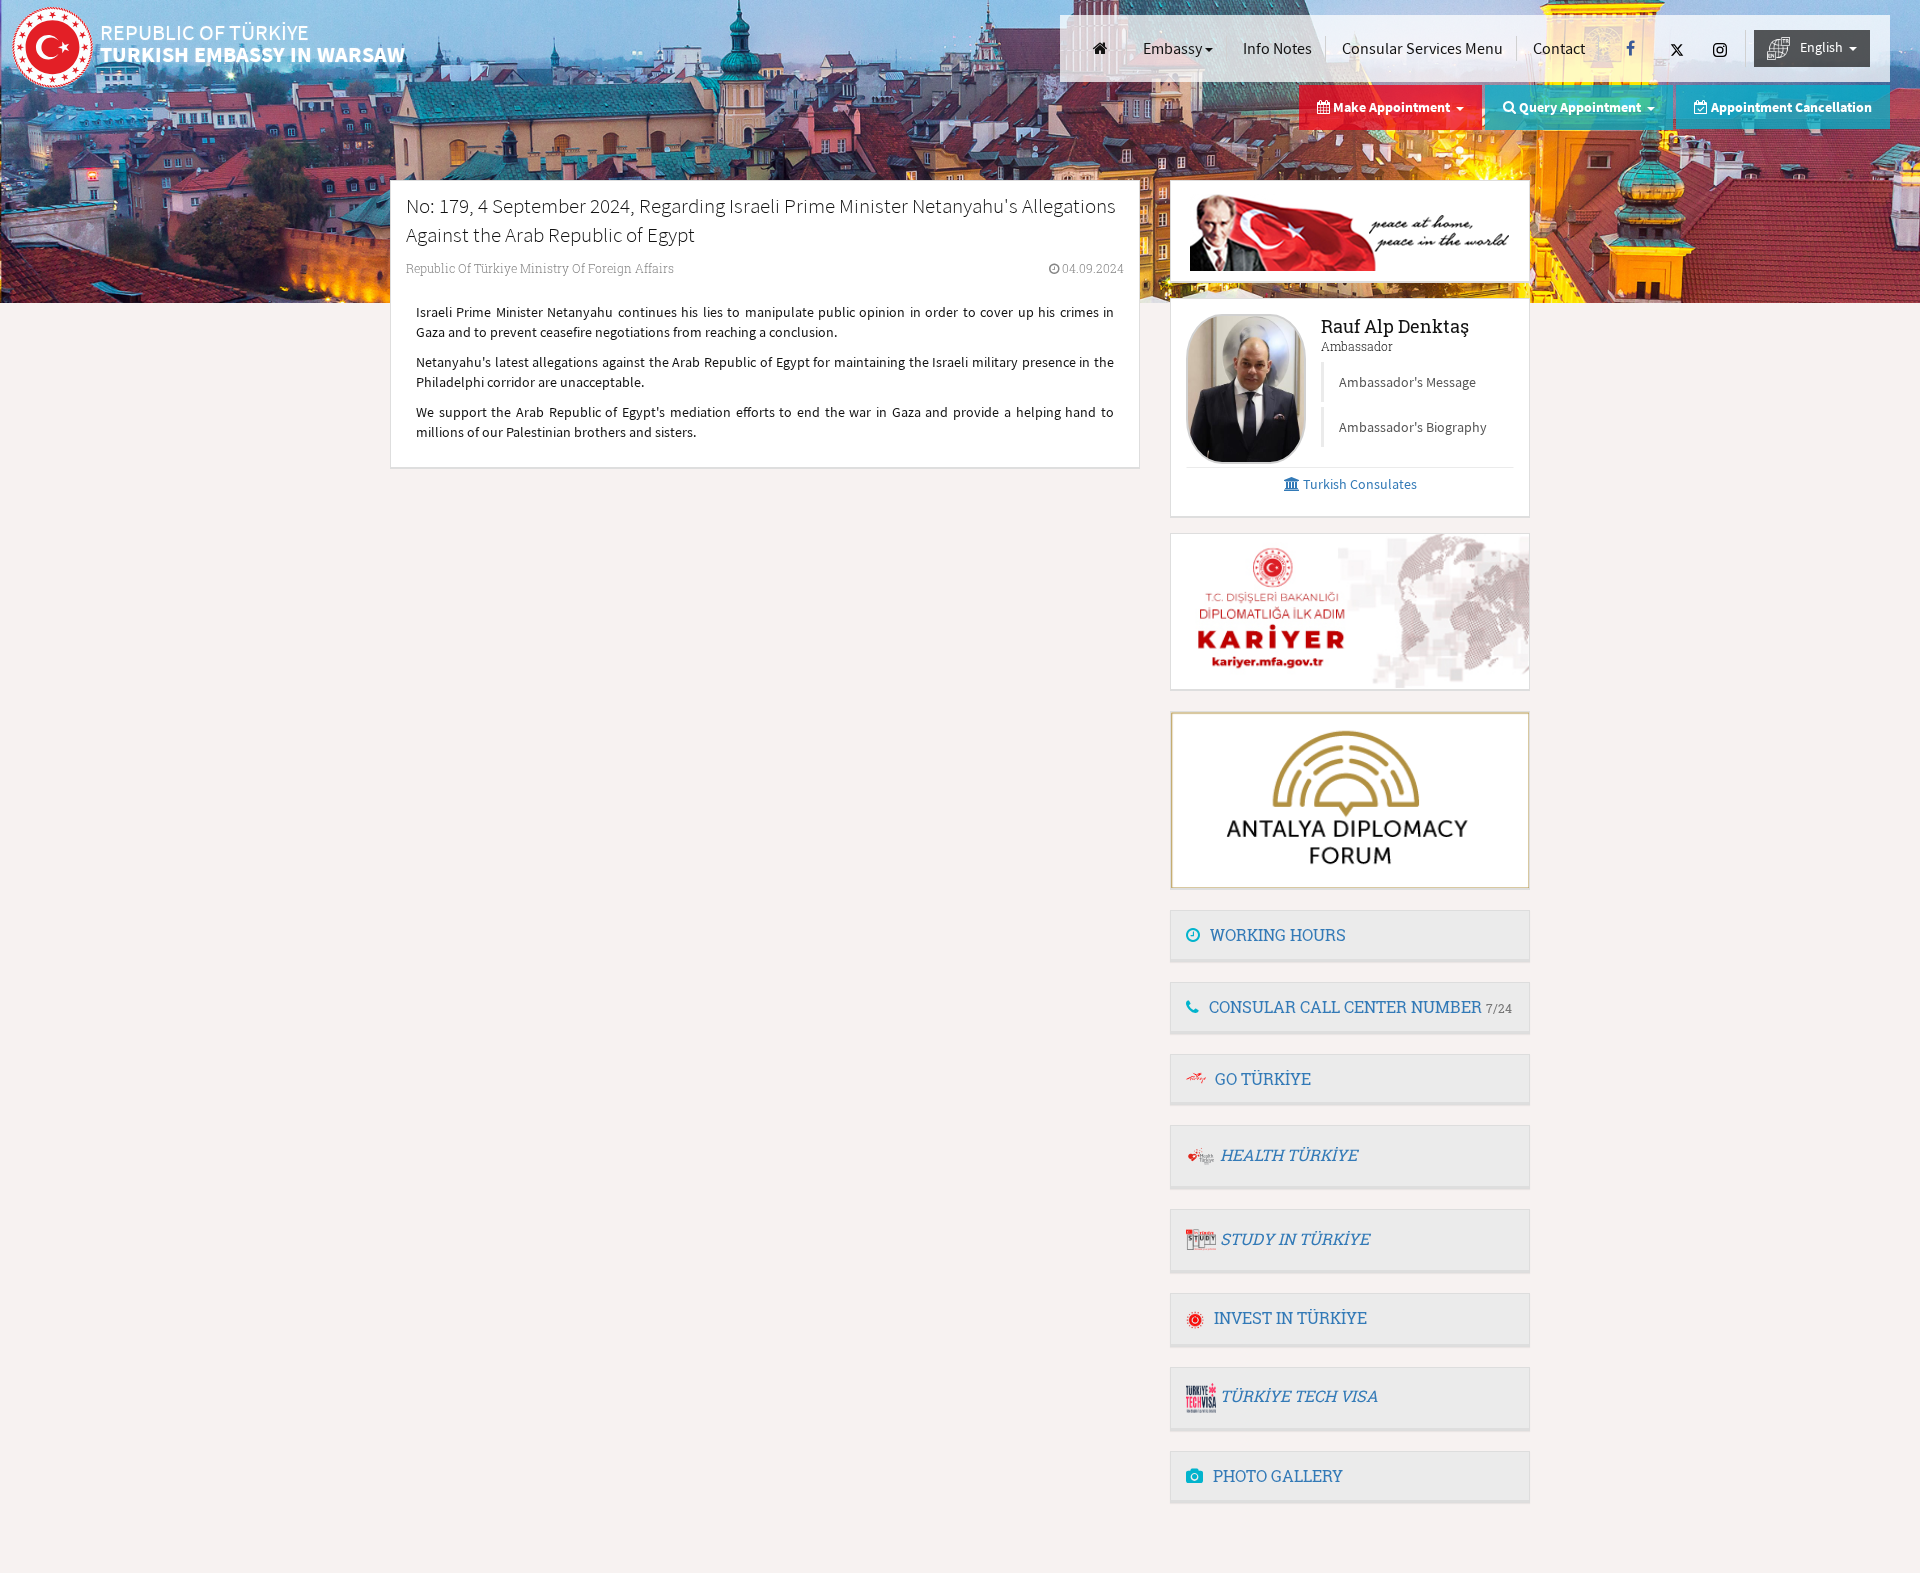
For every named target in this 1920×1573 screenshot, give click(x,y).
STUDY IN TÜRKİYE (1294, 1238)
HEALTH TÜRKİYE (1288, 1154)
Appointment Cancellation (1790, 107)
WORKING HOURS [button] (1278, 934)
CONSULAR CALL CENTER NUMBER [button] (1360, 1006)
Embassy (1174, 48)
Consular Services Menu (1422, 48)
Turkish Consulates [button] (1358, 484)
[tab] (1350, 936)
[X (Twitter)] (1677, 48)
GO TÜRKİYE (1263, 1078)
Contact (1559, 48)
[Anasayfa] (1100, 48)
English (1823, 47)
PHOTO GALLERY (1278, 1475)
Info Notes (1277, 48)
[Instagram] (1720, 48)
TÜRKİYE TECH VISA (1299, 1395)
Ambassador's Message (1407, 382)
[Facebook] (1630, 48)
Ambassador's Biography (1413, 427)
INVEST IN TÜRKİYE (1290, 1317)
